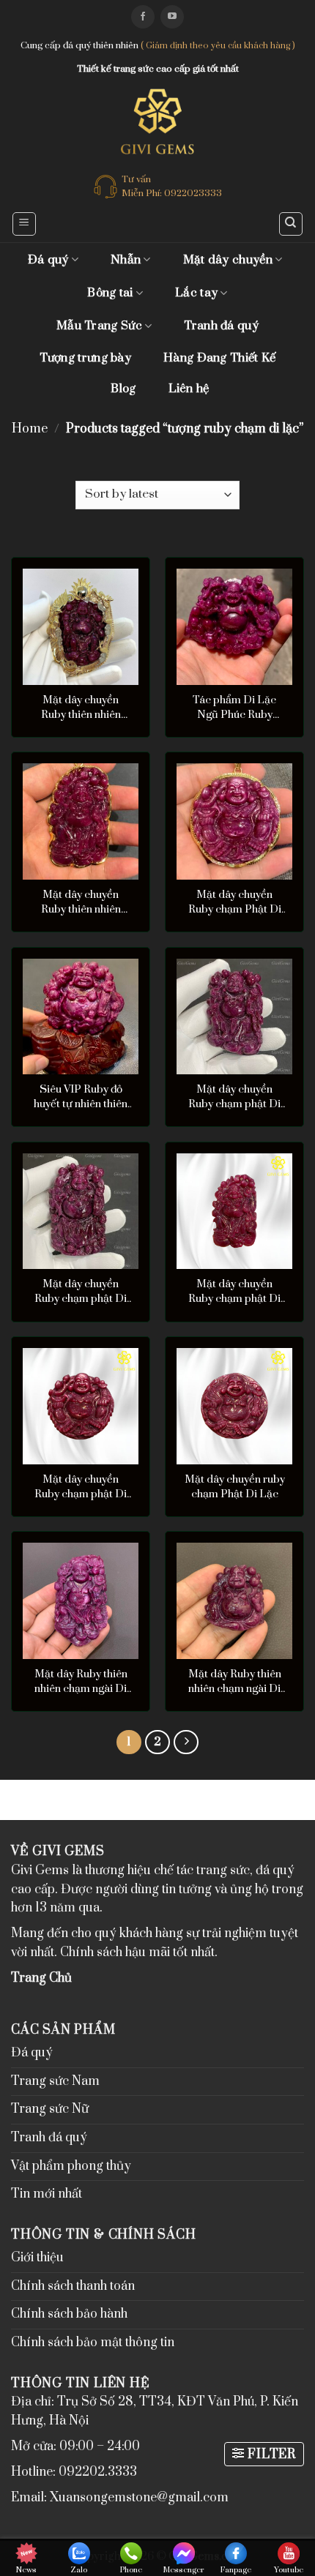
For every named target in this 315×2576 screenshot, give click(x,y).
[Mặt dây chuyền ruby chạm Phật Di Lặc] (234, 1406)
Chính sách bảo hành (69, 2314)
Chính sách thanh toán (73, 2286)
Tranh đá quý (221, 326)
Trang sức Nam (55, 2081)
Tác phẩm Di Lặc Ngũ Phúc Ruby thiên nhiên (234, 708)
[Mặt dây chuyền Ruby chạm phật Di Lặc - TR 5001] (81, 1211)
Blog (123, 389)
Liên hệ (189, 389)
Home (30, 429)
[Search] (291, 224)
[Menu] (25, 224)
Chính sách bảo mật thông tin (93, 2343)
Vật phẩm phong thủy (71, 2166)
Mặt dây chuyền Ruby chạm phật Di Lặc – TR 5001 (81, 1292)
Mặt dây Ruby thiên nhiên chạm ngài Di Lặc (81, 1682)
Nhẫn (126, 260)
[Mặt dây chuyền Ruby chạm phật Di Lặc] (234, 1211)
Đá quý (48, 260)
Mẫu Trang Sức (99, 326)
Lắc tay (196, 293)
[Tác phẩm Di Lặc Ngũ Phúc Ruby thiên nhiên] (234, 626)
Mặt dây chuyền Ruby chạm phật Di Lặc (234, 1292)
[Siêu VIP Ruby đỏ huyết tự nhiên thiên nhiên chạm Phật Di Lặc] (81, 1016)
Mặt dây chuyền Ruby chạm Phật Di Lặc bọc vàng (235, 902)
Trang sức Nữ (50, 2109)
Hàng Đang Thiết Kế (219, 358)
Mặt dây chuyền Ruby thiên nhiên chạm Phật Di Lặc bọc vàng (81, 708)
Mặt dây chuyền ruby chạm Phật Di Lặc (235, 1487)
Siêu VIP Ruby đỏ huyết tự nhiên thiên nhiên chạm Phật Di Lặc (81, 1097)
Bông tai (110, 293)
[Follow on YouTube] (172, 17)
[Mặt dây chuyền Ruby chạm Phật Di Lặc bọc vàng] (234, 821)
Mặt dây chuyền (228, 260)
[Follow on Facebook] (143, 17)
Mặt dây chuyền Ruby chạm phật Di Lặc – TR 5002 (234, 1097)
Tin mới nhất (47, 2194)
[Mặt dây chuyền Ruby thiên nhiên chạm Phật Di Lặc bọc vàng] (81, 626)
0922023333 (193, 193)
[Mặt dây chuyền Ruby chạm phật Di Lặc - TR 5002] (234, 1016)
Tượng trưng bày (86, 358)
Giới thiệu (37, 2258)
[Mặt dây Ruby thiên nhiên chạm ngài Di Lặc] (81, 1600)
